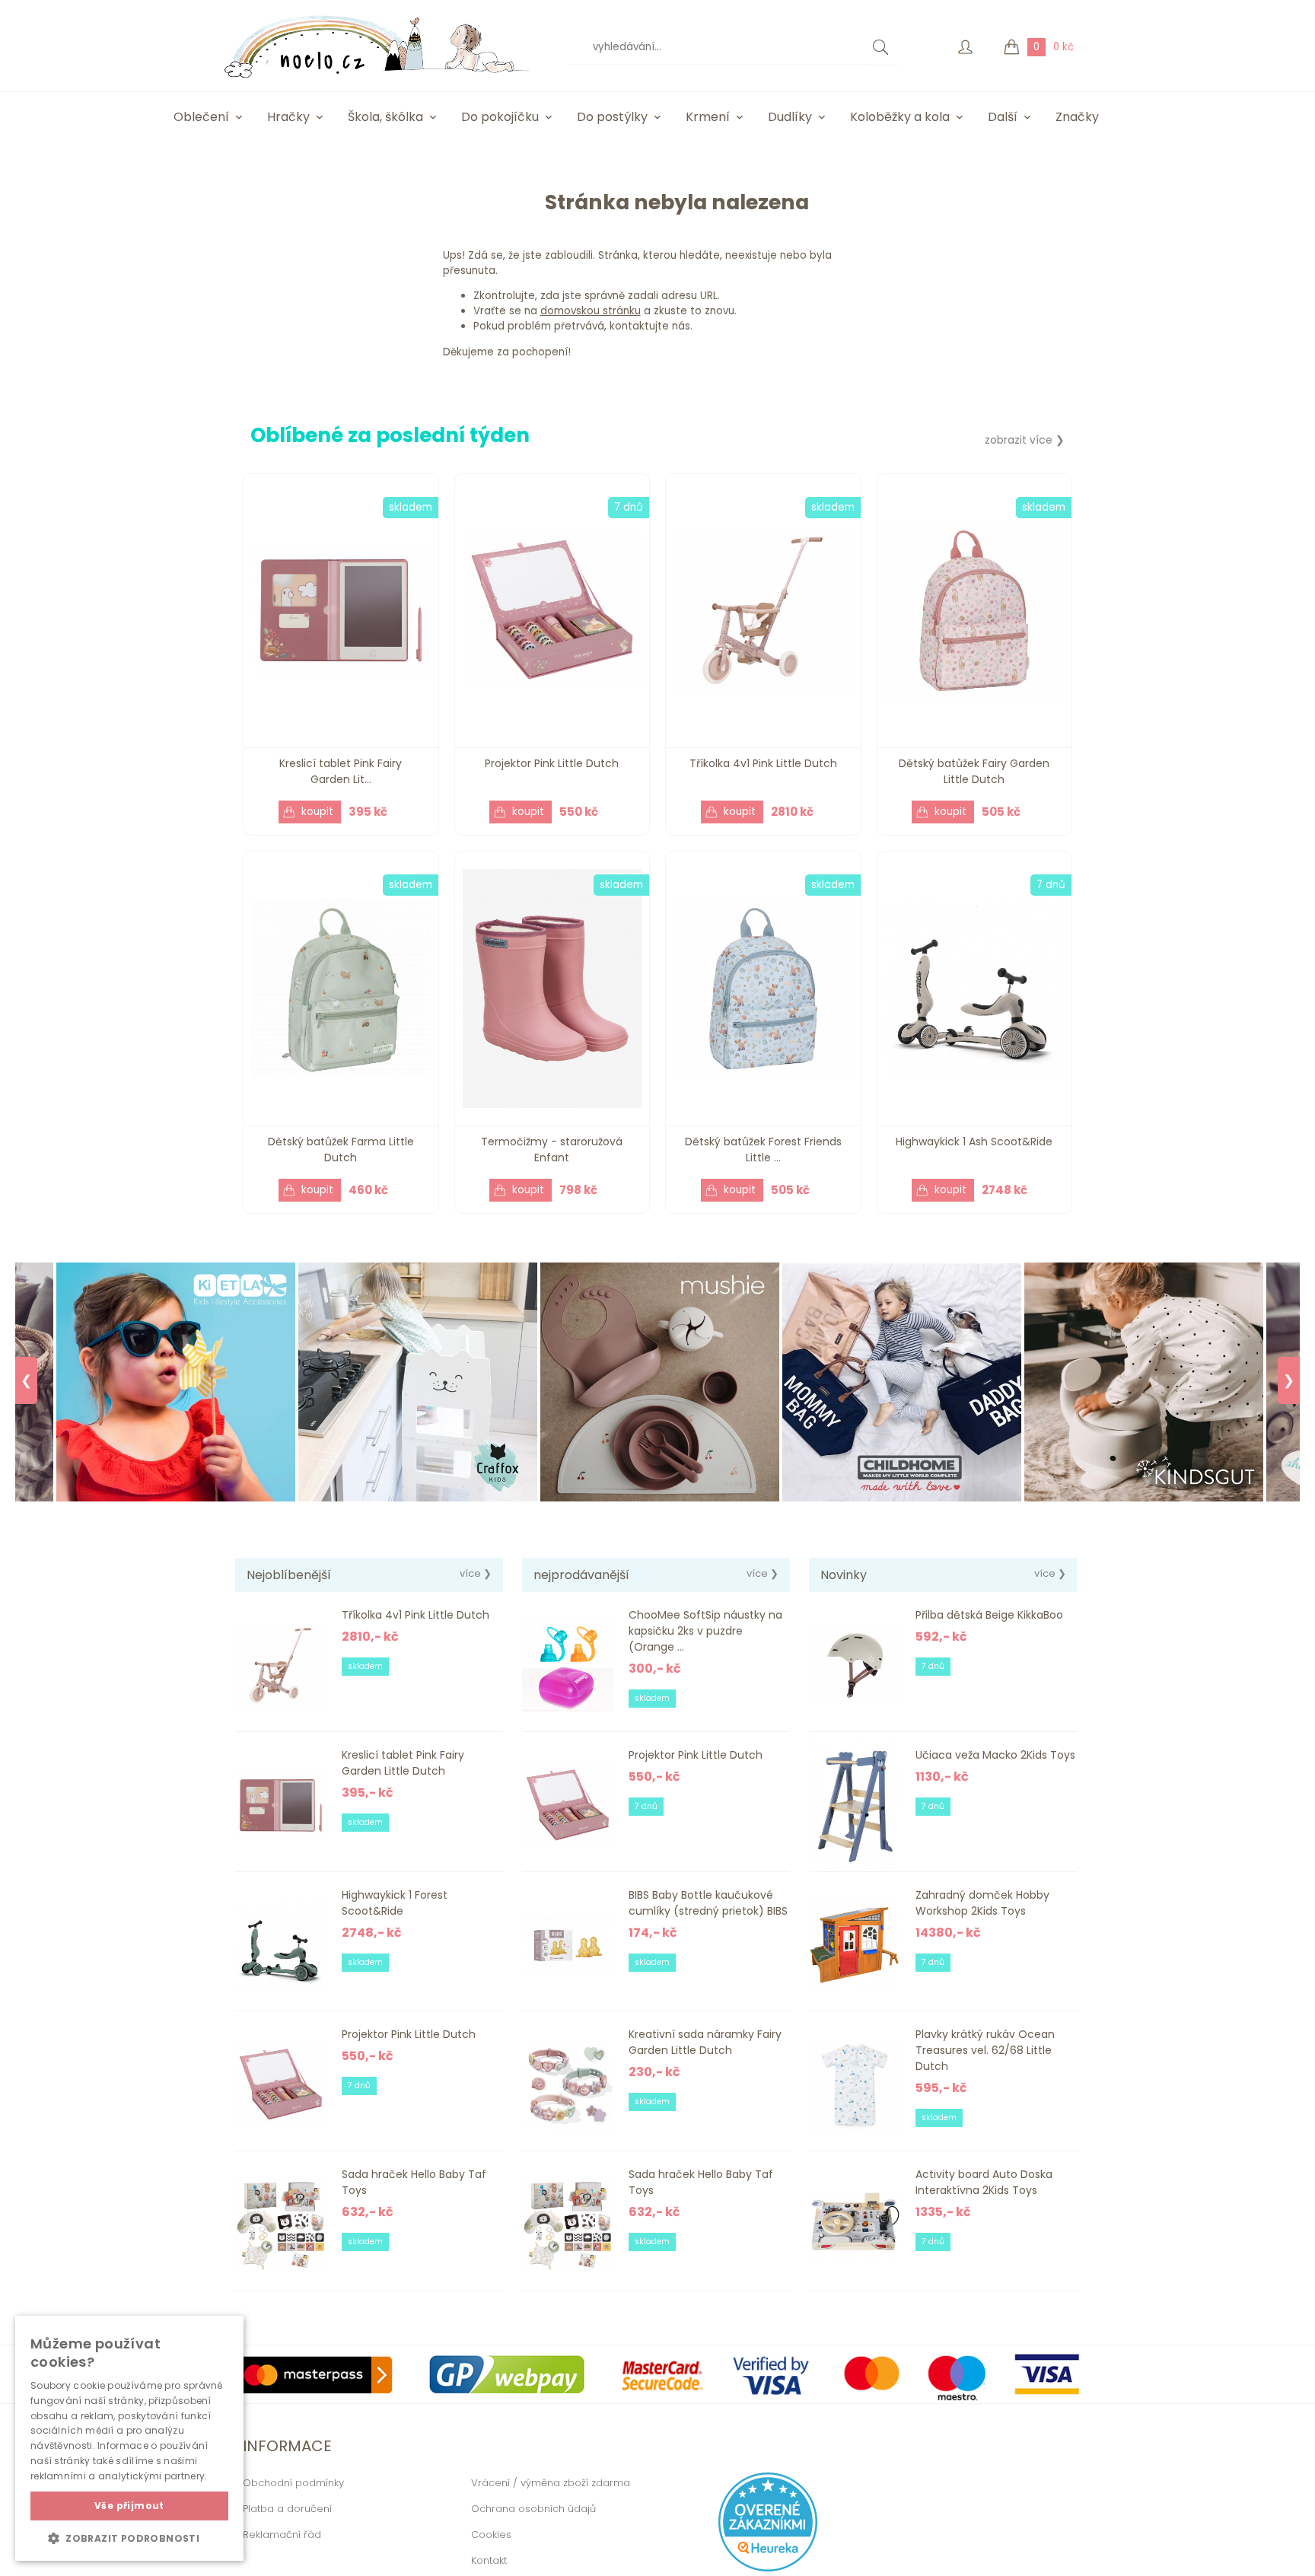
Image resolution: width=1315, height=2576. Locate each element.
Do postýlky (612, 117)
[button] (129, 2538)
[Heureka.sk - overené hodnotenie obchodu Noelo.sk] (768, 2568)
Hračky (288, 117)
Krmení (708, 117)
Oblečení (201, 117)
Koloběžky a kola (900, 117)
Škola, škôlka (385, 117)
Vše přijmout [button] (129, 2506)
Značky (1077, 117)
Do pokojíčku (500, 117)
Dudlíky (790, 117)
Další (1003, 117)
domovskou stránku (591, 311)
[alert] (129, 2438)
